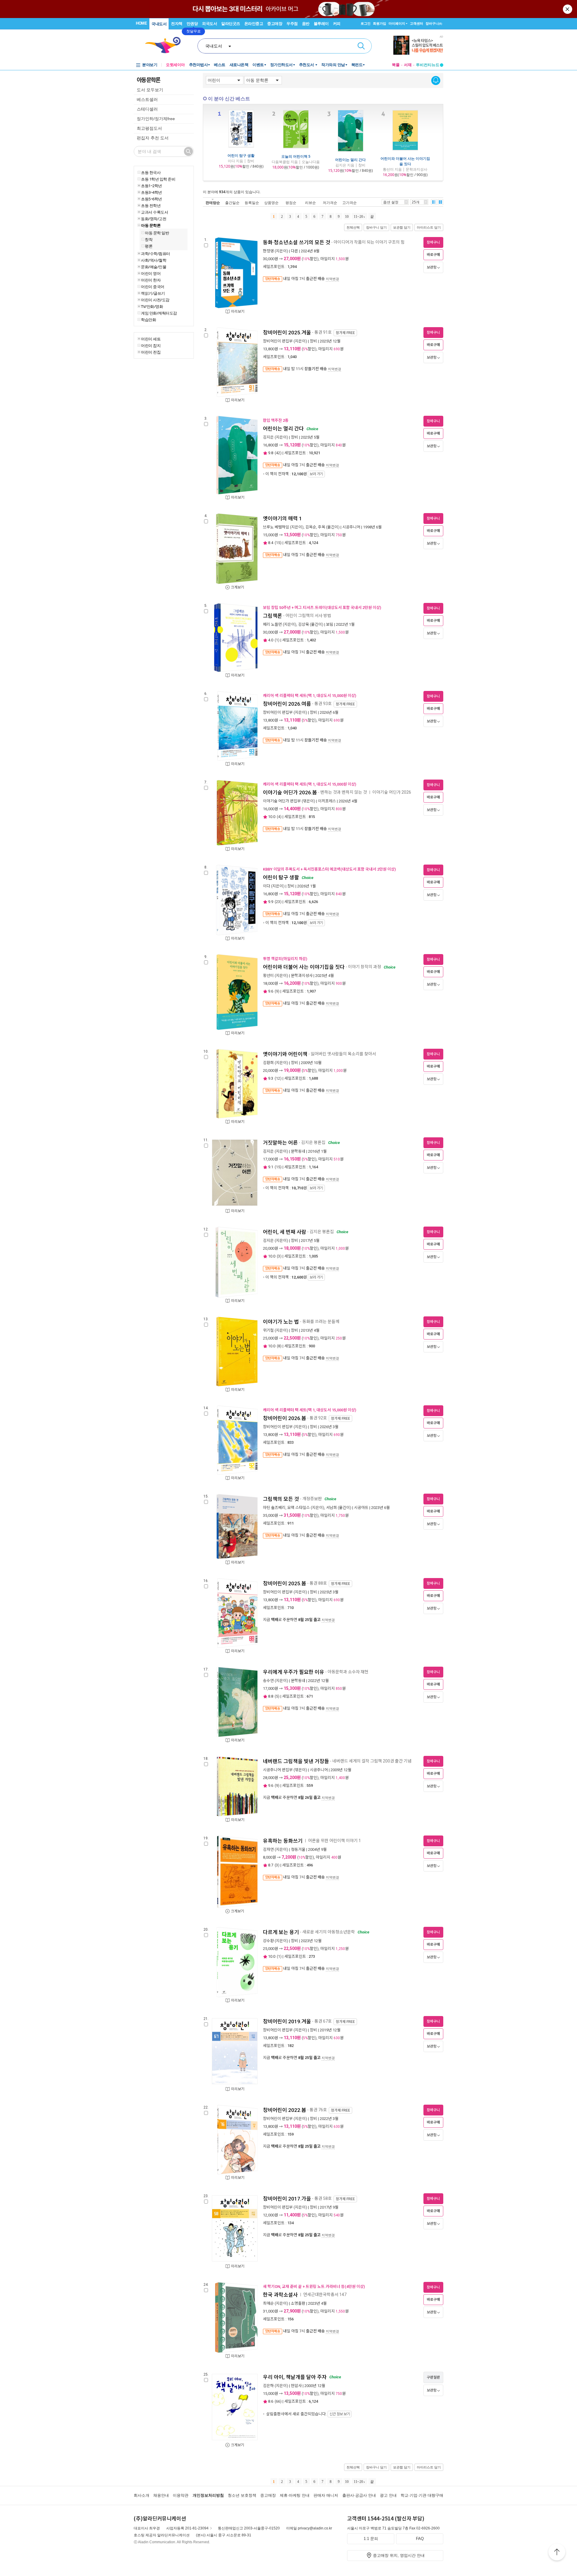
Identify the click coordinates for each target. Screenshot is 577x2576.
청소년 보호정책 (242, 2495)
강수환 (268, 1941)
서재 (408, 65)
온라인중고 (254, 24)
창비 (313, 341)
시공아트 (361, 1508)
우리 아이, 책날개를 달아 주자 (295, 2377)
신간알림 (436, 81)
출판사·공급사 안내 (359, 2495)
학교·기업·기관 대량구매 (422, 2495)
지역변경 (332, 279)
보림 (330, 624)
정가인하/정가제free (156, 119)
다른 (295, 251)
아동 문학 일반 (157, 233)
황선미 (268, 976)
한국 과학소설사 (280, 2295)
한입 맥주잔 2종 (276, 420)
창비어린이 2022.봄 (285, 2110)
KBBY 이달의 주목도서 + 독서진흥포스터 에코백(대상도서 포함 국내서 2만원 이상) (329, 869)
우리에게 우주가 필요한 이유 (294, 1672)
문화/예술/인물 (154, 267)
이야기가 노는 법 (281, 1322)
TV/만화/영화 (152, 306)
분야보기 (150, 65)
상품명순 (271, 203)
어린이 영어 (151, 273)
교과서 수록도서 (154, 212)
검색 (361, 46)
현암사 (296, 2386)
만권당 (192, 24)
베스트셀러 (147, 99)
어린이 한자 (151, 280)
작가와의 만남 (333, 65)
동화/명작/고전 (154, 219)
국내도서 (159, 24)
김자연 (268, 1849)
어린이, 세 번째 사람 (285, 1232)
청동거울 (298, 1849)
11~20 (358, 217)
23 (278, 902)
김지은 (268, 437)
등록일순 (252, 203)
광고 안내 (388, 2495)
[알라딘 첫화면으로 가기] (166, 45)
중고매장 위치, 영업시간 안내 (399, 2555)
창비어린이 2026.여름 (287, 704)
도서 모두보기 (150, 90)
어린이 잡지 (151, 345)
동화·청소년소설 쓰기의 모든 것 (297, 242)
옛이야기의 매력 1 (282, 519)
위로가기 (557, 2553)
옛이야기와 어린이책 (285, 1054)
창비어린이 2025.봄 (285, 1583)
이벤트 (258, 65)
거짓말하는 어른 (280, 1143)
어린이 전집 (151, 352)
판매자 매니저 (326, 2495)
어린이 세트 (151, 339)
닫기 (568, 9)
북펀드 (357, 65)
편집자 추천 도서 (153, 138)
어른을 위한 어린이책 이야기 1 (334, 1841)
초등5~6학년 (151, 199)
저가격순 (330, 203)
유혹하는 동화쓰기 (283, 1841)
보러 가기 (316, 474)
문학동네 (298, 1151)
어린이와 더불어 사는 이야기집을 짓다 (405, 161)
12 (278, 1078)
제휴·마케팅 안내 (295, 2495)
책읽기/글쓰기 (153, 293)
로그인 (366, 23)
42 (278, 453)
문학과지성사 (302, 976)
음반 (306, 24)
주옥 (322, 527)
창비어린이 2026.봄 (285, 1418)
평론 (149, 246)
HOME (141, 23)
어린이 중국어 (153, 287)
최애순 (268, 2303)
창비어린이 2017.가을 (287, 2199)
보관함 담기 (402, 227)
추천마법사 (198, 65)
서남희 (331, 1508)
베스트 (220, 65)
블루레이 (321, 24)
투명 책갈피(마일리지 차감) (285, 959)
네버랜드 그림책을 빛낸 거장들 (296, 1761)
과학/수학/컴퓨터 (156, 254)
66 (278, 2401)
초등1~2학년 (151, 186)
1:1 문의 (371, 2539)
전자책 (177, 24)
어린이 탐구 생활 (241, 155)
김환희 (268, 1063)
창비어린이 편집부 (278, 341)
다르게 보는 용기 (281, 1932)
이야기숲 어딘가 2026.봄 (290, 792)
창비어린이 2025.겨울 (287, 333)
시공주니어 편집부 (278, 1770)
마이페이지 (397, 23)
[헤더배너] (418, 45)
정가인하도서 (281, 65)
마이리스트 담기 (429, 227)
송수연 (268, 1681)
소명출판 (298, 2303)
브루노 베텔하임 (276, 527)
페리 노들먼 (272, 624)
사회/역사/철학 (154, 260)
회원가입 (380, 23)
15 (278, 543)
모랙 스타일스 (299, 1508)
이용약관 (181, 2495)
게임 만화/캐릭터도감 (159, 313)
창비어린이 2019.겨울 (287, 2021)
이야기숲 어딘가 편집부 (282, 801)
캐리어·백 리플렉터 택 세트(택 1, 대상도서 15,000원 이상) (310, 696)
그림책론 (273, 616)
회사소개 (142, 2495)
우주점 (292, 24)
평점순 (291, 203)
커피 (337, 24)
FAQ (420, 2539)
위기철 (268, 1330)
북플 (396, 65)
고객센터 (417, 23)
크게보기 (237, 587)
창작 (149, 239)
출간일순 (232, 203)
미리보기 (238, 312)
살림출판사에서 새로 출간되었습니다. (308, 2414)
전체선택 (353, 227)
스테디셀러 (147, 109)
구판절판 (433, 2377)
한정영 (268, 251)
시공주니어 (351, 527)
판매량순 (213, 203)
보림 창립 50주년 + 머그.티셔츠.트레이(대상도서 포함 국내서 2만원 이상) (322, 608)
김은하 (268, 2386)
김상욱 (304, 624)
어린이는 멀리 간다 (350, 160)
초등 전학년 (151, 205)
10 (347, 217)
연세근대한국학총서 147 (325, 2295)
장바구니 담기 (376, 227)
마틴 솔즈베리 (274, 1508)
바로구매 (433, 255)
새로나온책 (239, 65)
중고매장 (275, 24)
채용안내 (161, 2495)
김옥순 (311, 527)
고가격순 (350, 203)
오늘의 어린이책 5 (296, 156)
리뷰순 (310, 203)
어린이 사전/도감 (155, 300)
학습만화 (148, 320)
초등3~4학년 (151, 192)
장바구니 (434, 23)
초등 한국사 (151, 172)
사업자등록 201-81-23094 (187, 2528)
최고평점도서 (149, 128)
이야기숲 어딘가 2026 (392, 792)
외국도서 (209, 24)
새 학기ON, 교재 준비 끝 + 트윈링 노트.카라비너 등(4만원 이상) (314, 2287)
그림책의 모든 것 (281, 1499)
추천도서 (307, 65)
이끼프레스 (327, 801)
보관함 (432, 267)
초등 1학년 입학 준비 (158, 179)
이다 (267, 886)
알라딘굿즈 (231, 24)
